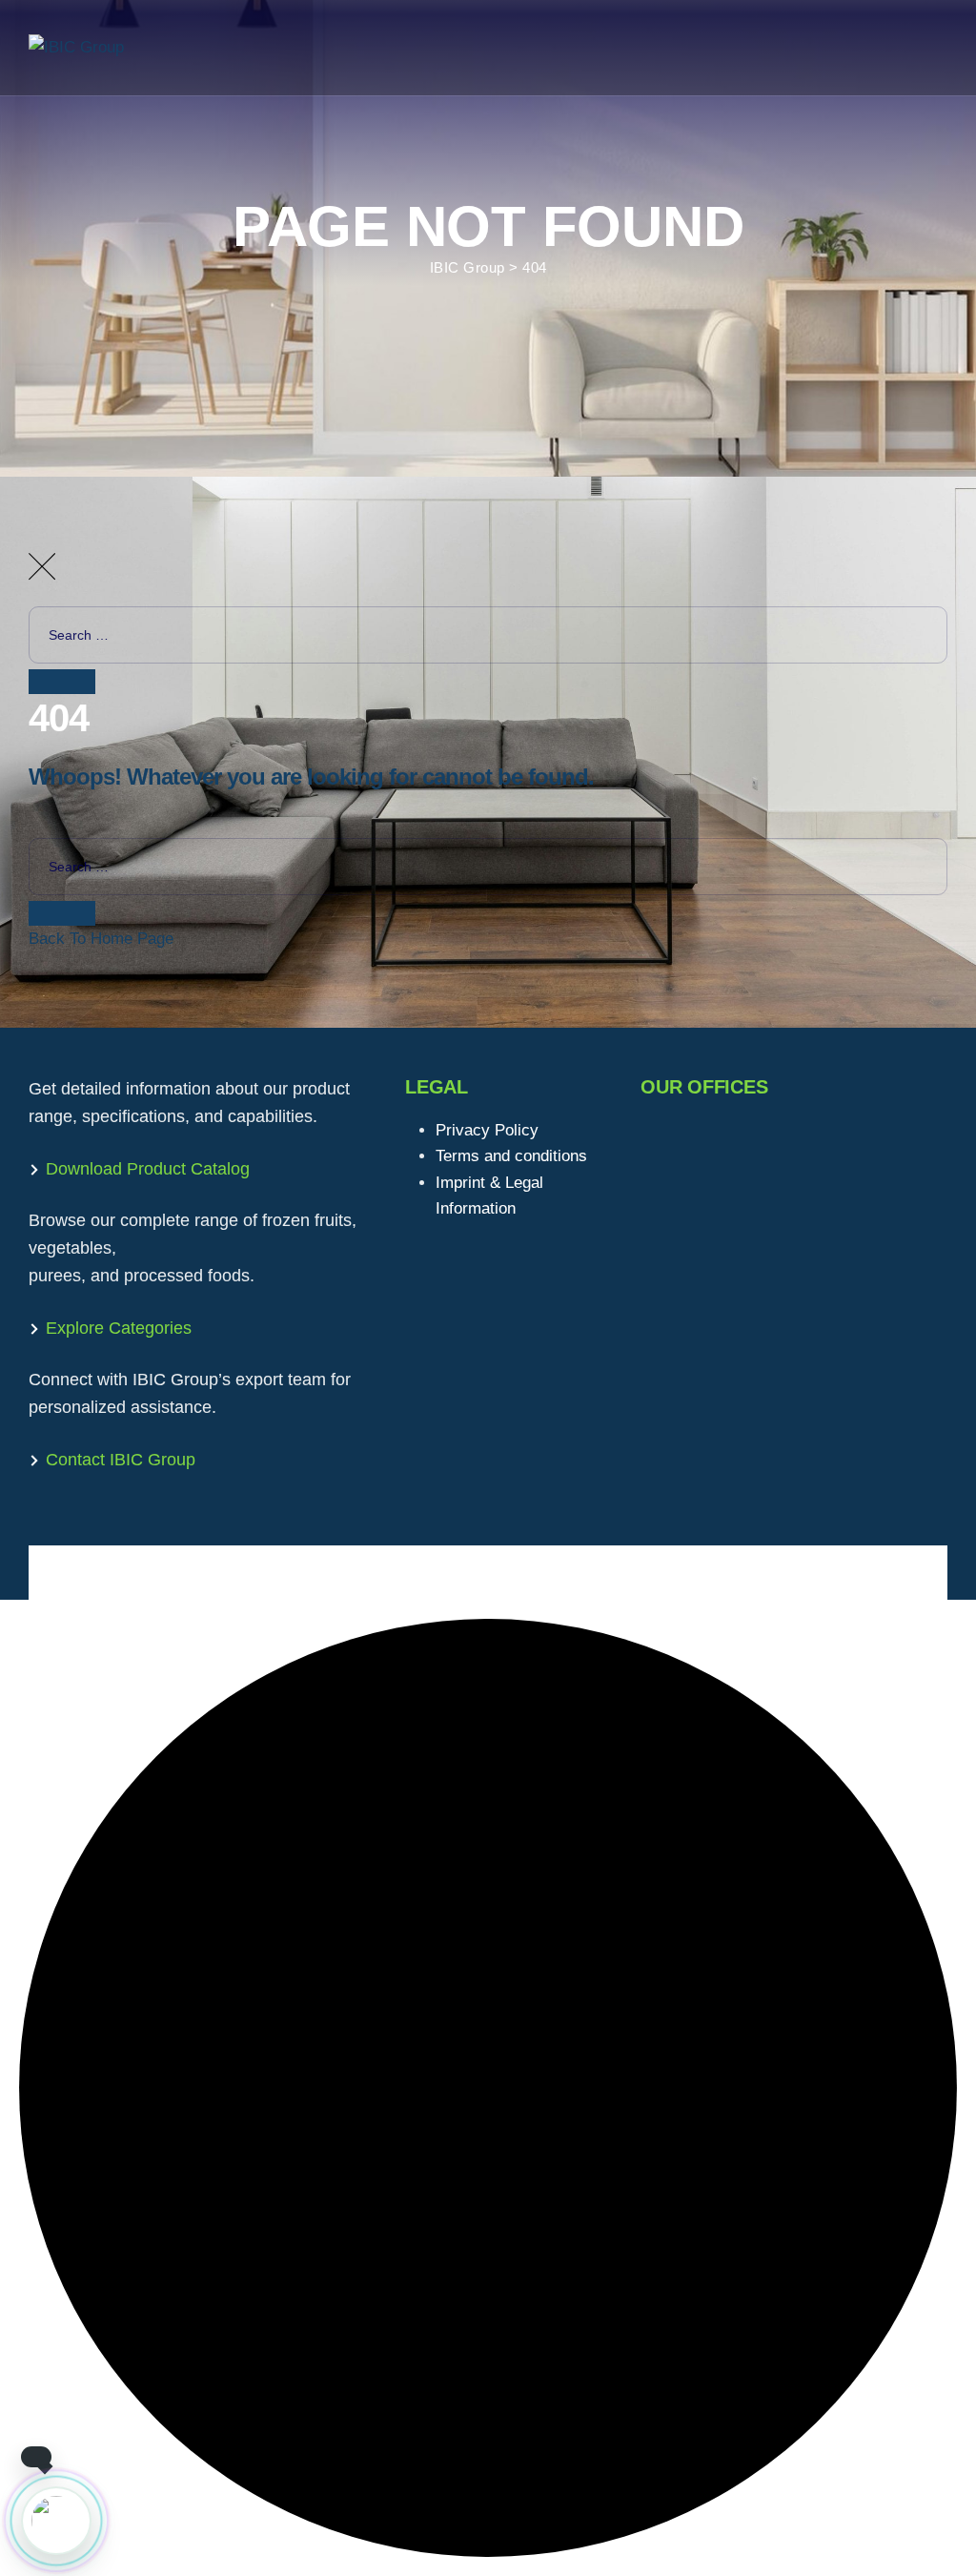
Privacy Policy (487, 1130)
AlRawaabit (197, 1573)
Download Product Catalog (148, 1169)
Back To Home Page (101, 939)
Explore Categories (119, 1328)
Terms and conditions (511, 1156)
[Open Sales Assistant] (56, 2521)
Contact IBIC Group (121, 1460)
